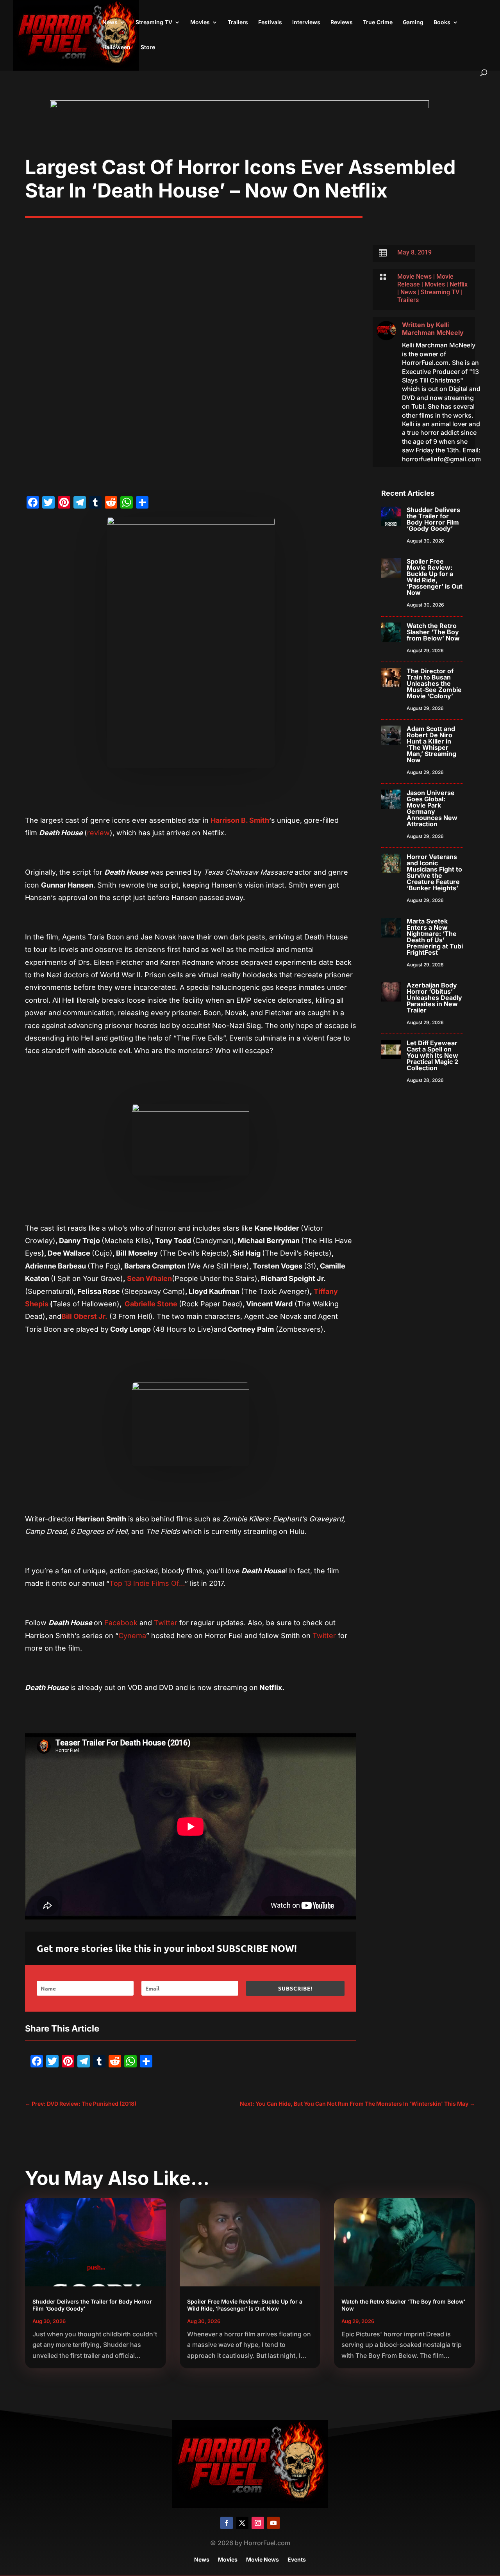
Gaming (413, 22)
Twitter (166, 1623)
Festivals (270, 22)
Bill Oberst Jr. (84, 1316)
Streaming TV (154, 22)
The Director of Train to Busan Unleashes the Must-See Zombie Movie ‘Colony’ (434, 683)
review (98, 833)
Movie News (414, 277)
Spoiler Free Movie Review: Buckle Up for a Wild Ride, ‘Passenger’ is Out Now (435, 577)
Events (297, 2560)
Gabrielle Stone (152, 1304)
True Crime (378, 22)
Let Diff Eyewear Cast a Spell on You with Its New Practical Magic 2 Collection (432, 1055)
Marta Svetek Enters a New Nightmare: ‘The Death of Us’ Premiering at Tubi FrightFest (435, 937)
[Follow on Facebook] (227, 2523)
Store (148, 47)
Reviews (342, 22)
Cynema (132, 1636)
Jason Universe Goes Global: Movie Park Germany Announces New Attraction (432, 808)
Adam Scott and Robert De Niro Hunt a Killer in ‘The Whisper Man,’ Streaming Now (431, 744)
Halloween (116, 47)
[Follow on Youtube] (273, 2523)
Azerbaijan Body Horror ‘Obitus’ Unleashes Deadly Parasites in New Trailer (434, 998)
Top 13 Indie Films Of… (147, 1583)
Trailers (238, 22)
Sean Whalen (149, 1278)
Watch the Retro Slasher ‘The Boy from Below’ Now (433, 632)
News (110, 22)
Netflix (459, 284)
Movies (200, 22)
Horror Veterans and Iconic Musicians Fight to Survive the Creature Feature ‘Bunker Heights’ (434, 872)
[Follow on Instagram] (258, 2523)
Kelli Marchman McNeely (433, 329)
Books (442, 22)
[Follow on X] (242, 2523)
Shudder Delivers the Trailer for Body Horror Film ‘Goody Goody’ (433, 519)
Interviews (306, 22)
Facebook (120, 1623)
